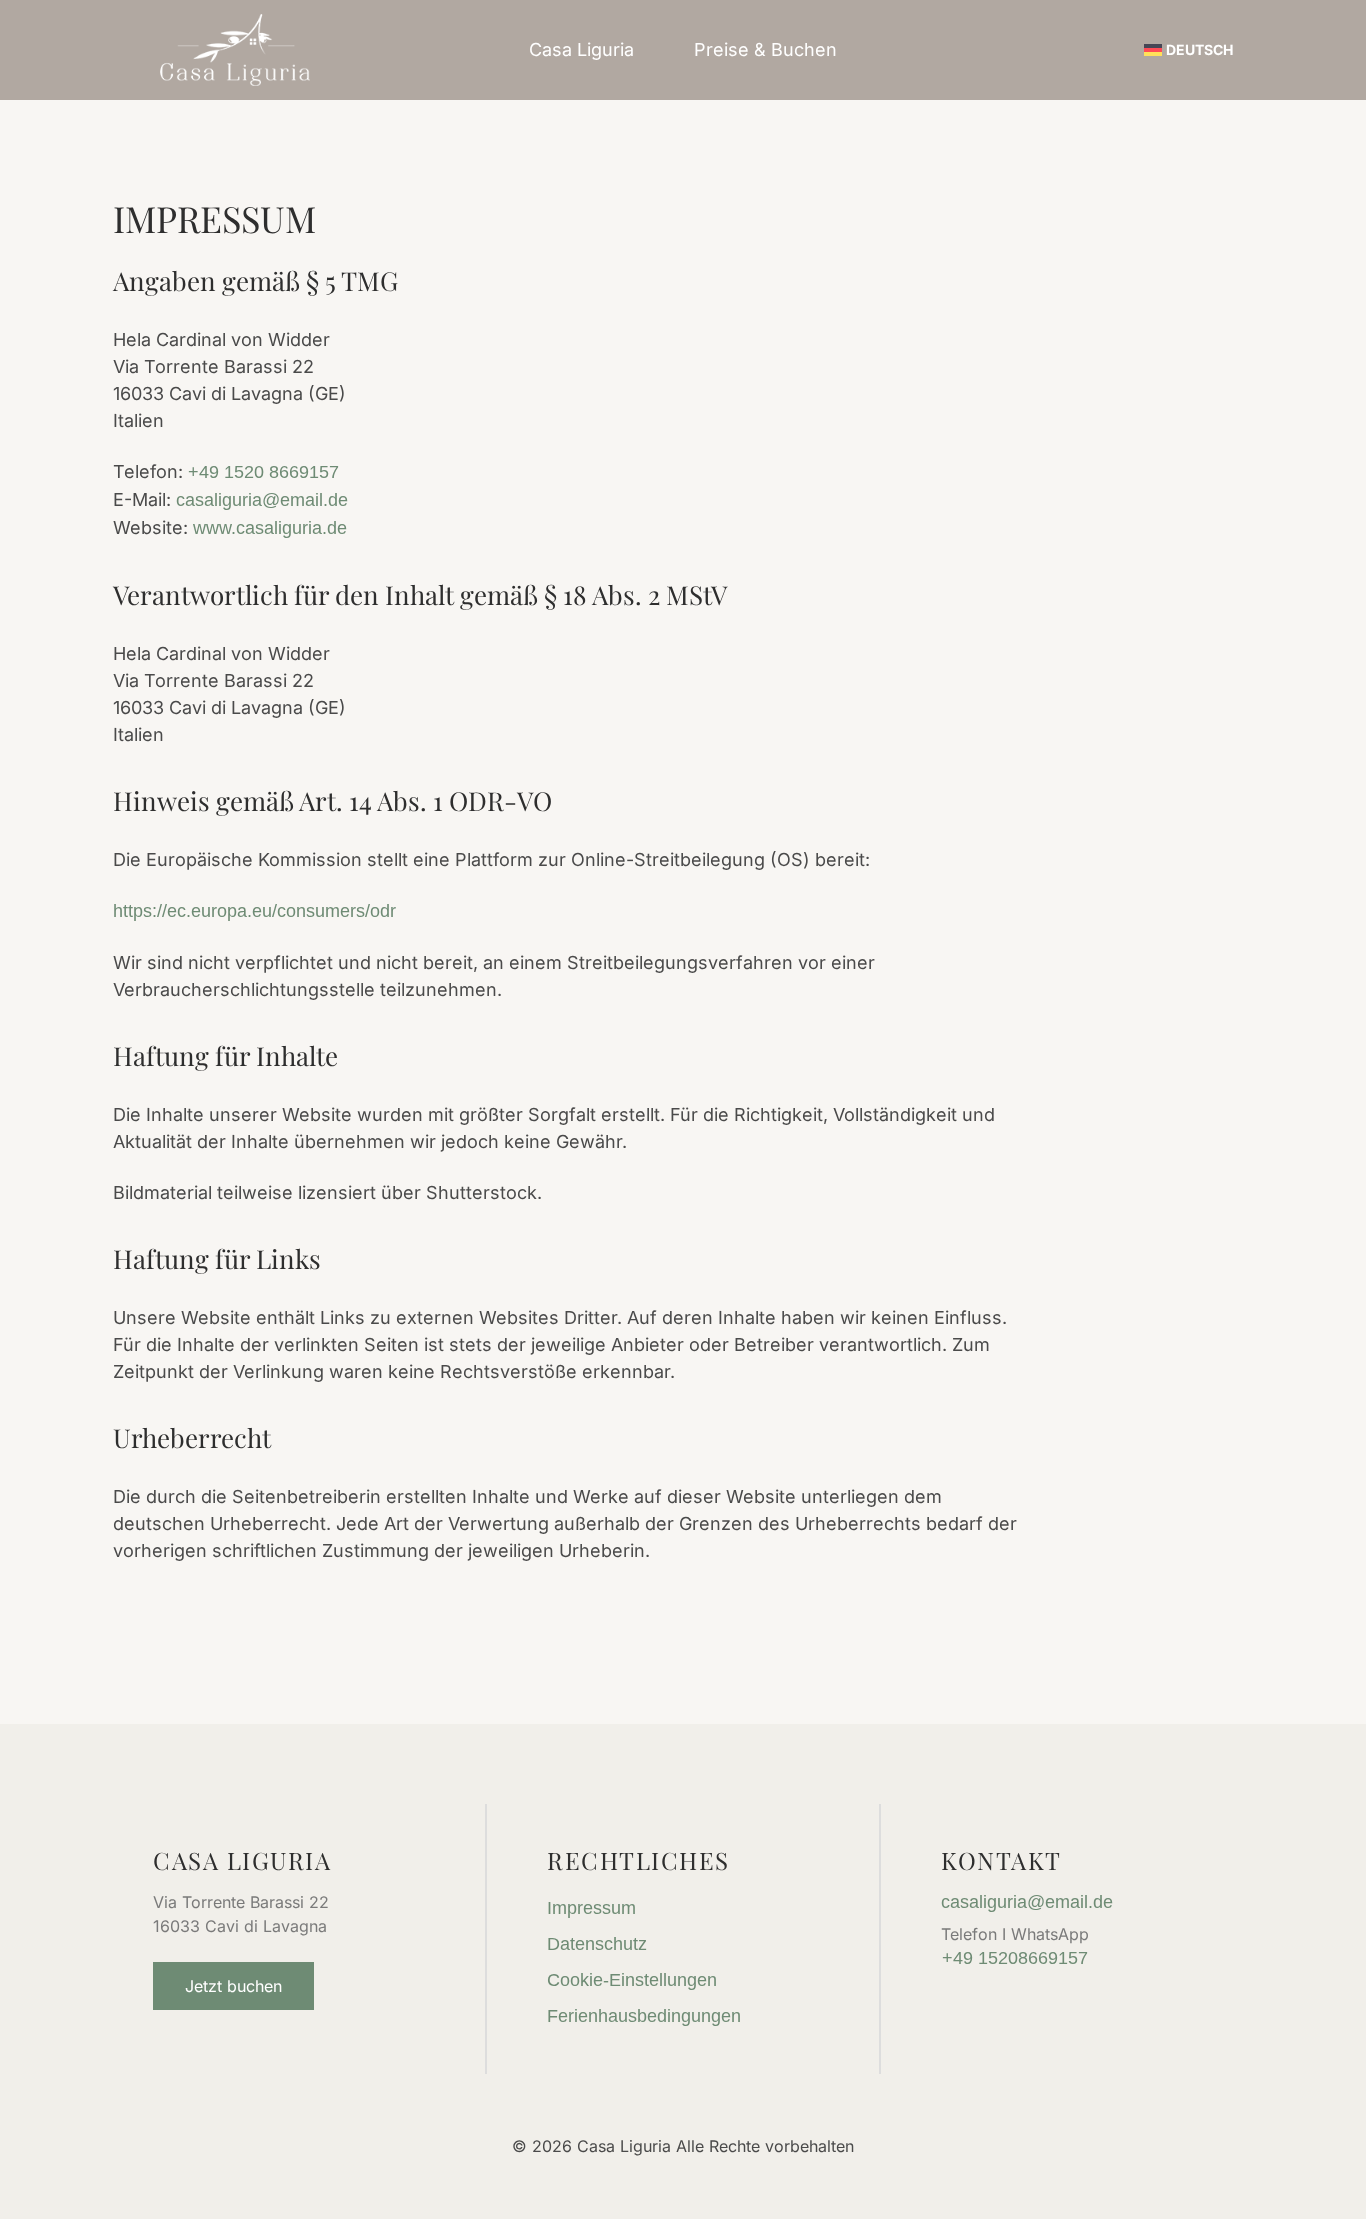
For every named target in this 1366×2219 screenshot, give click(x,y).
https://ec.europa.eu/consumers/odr (254, 911)
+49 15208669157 (1015, 1958)
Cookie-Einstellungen (632, 1980)
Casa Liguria (581, 49)
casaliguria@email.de (262, 500)
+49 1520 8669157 (263, 472)
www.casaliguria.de (270, 528)
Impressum (591, 1908)
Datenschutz (597, 1944)
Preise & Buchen (765, 49)
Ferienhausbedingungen (644, 2016)
